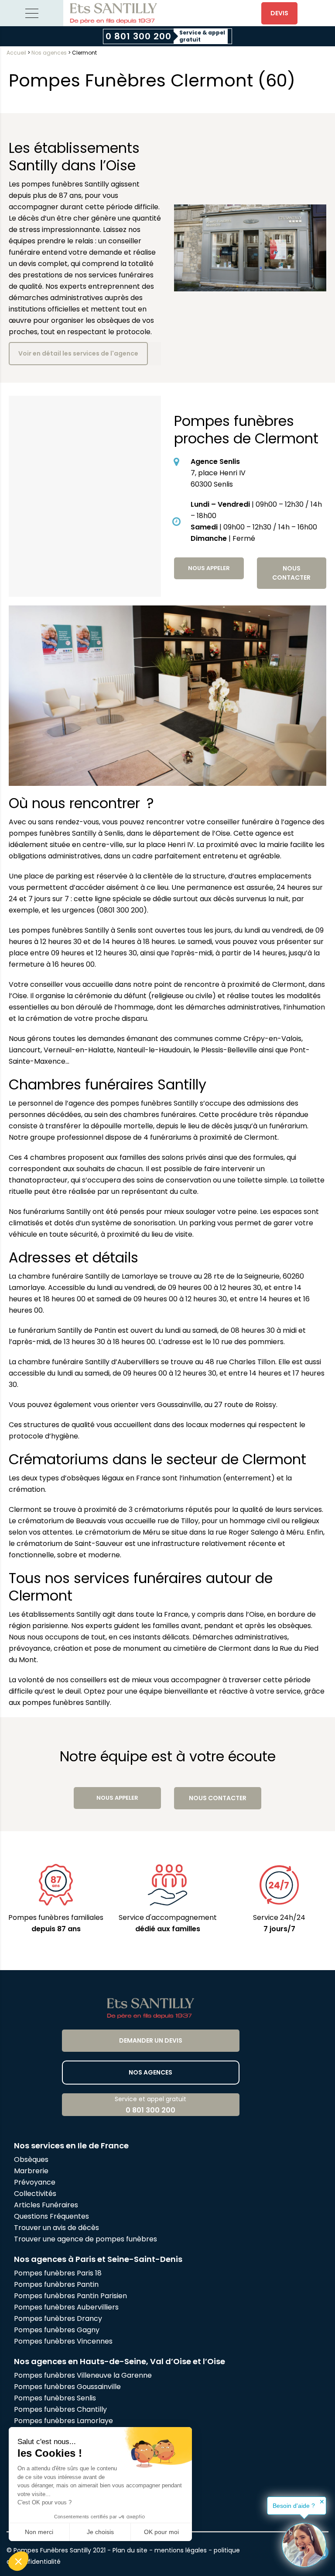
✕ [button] (322, 2502)
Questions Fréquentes (51, 2216)
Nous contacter (291, 573)
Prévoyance (35, 2182)
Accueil (16, 53)
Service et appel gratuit (150, 2105)
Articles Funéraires (46, 2205)
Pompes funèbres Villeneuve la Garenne (83, 2375)
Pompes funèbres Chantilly (60, 2409)
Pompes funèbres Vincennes (63, 2341)
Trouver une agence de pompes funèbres (85, 2239)
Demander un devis (151, 2040)
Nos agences (49, 53)
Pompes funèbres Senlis (55, 2398)
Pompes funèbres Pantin (56, 2284)
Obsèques (31, 2159)
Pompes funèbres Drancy (58, 2318)
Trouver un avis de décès (57, 2228)
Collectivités (35, 2194)
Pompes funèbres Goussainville (67, 2387)
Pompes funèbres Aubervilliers (66, 2307)
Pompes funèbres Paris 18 (58, 2273)
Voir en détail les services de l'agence (78, 353)
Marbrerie (31, 2171)
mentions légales (181, 2550)
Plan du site (130, 2550)
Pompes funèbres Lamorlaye (63, 2421)
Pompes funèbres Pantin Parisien (70, 2296)
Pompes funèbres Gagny (57, 2330)
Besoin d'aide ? (294, 2506)
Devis (279, 13)
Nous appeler (209, 568)
